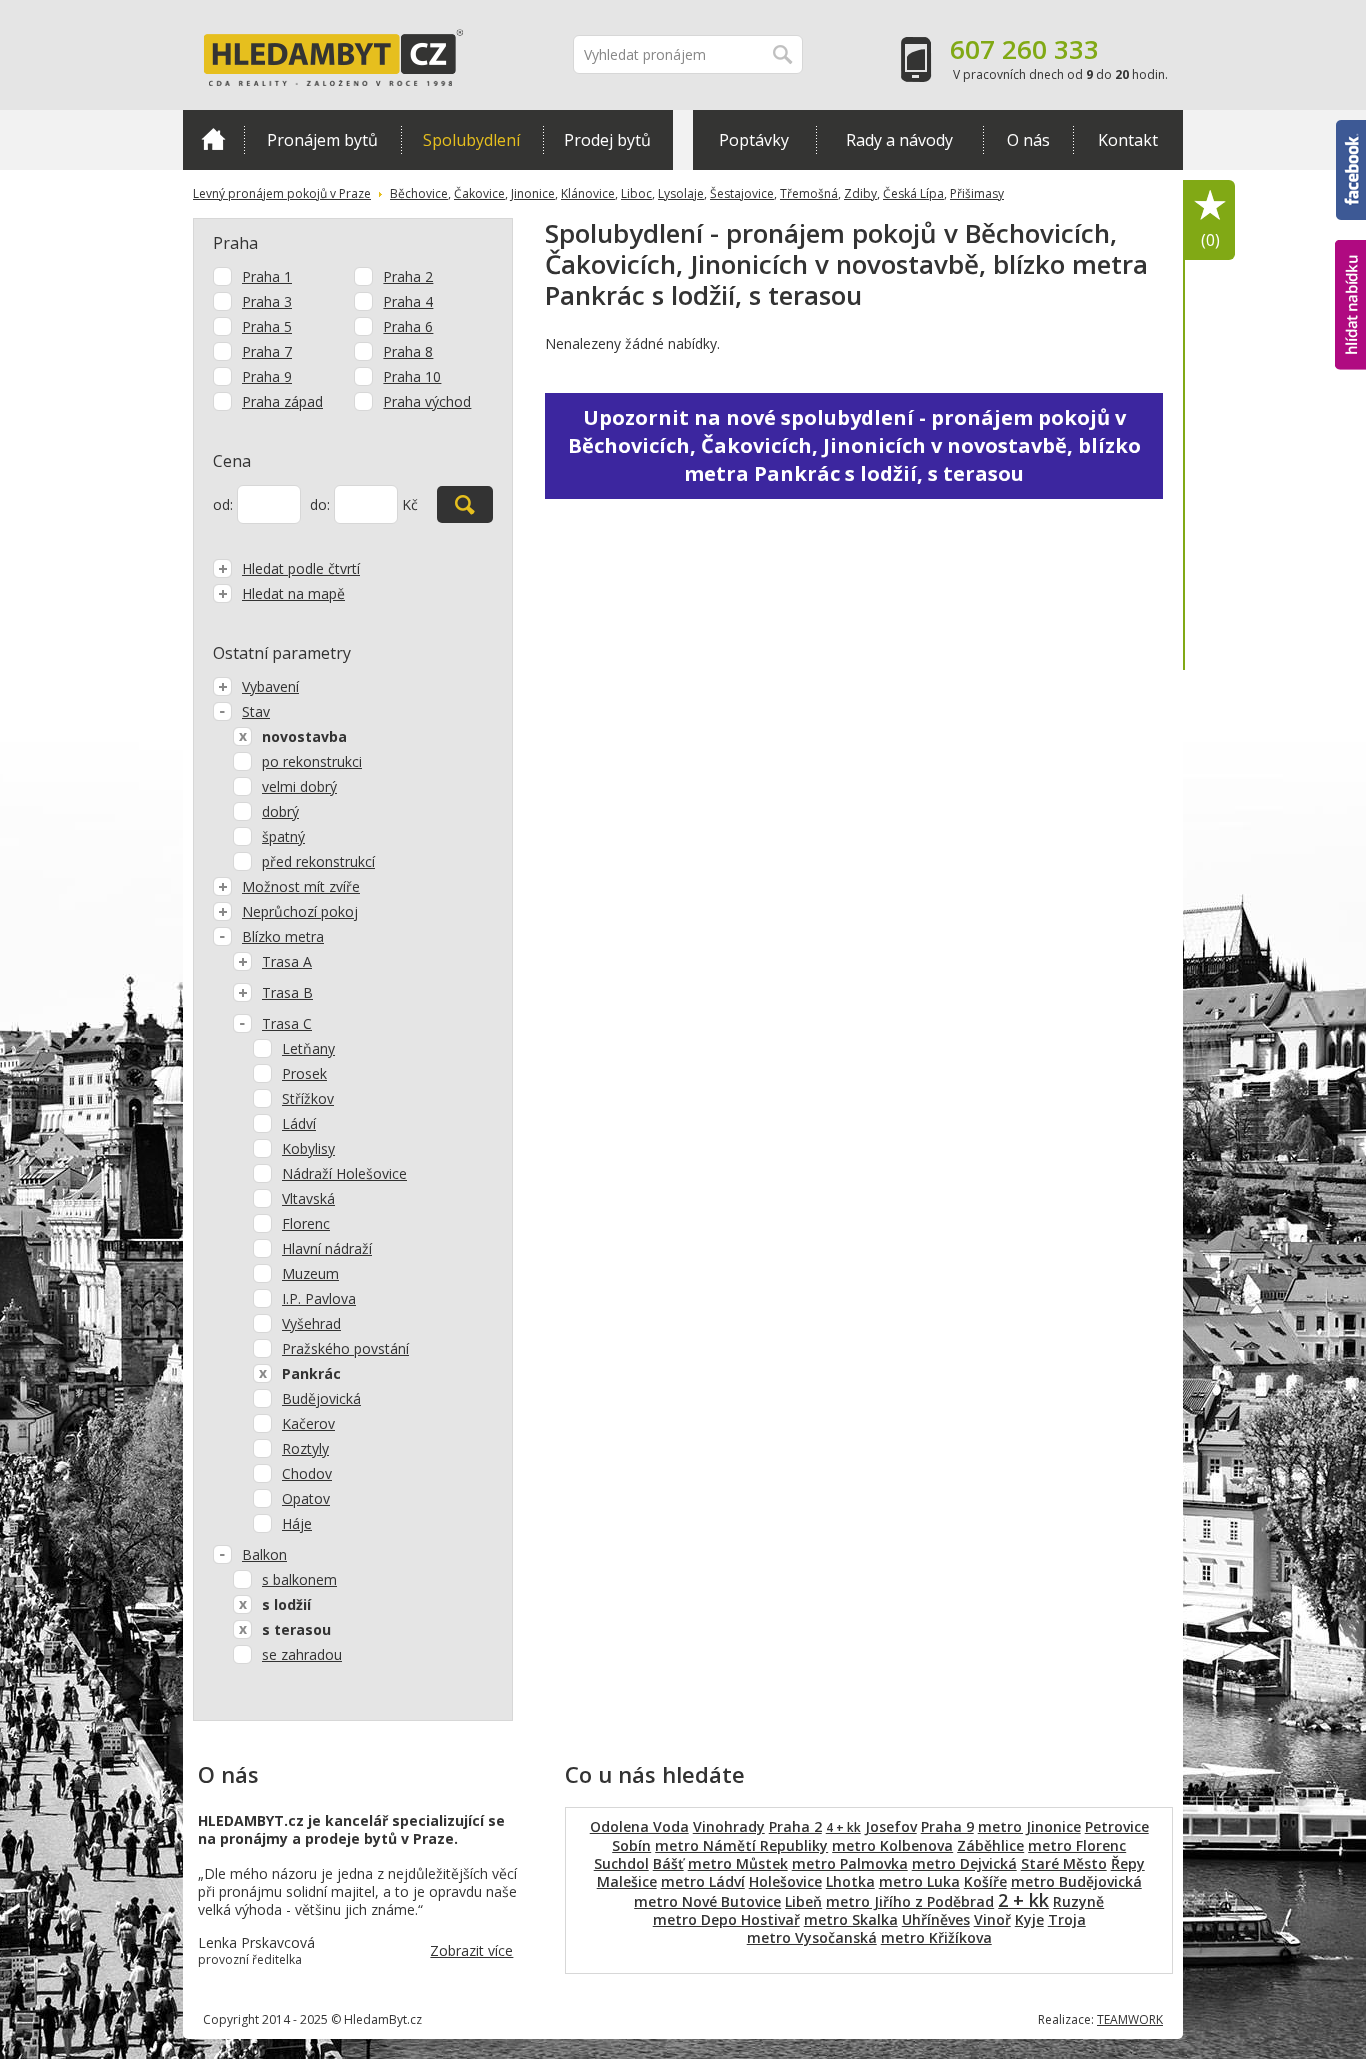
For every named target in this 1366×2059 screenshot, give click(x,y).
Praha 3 (267, 301)
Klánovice (588, 193)
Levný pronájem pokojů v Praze (282, 193)
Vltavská (308, 1198)
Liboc (636, 193)
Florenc (306, 1223)
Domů (213, 140)
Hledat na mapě (293, 593)
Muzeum (310, 1273)
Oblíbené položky (1210, 240)
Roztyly (305, 1448)
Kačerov (308, 1423)
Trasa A (287, 961)
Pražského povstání (345, 1348)
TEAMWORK (1130, 2019)
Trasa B (287, 992)
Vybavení (270, 686)
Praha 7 (267, 351)
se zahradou (302, 1654)
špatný (283, 836)
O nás (1028, 140)
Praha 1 (267, 276)
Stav (256, 711)
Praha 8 (408, 351)
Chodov (307, 1473)
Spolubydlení (471, 140)
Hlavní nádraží (327, 1248)
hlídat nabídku (1350, 267)
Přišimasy (977, 193)
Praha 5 (267, 326)
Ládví (299, 1123)
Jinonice (533, 193)
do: (320, 504)
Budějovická (321, 1398)
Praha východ (427, 401)
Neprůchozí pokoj (300, 911)
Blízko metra (283, 936)
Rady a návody (899, 140)
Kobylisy (308, 1148)
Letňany (308, 1048)
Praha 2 (408, 276)
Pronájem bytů (322, 140)
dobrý (280, 811)
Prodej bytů (607, 140)
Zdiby (860, 193)
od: (223, 504)
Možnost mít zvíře (301, 886)
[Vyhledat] (465, 504)
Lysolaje (681, 193)
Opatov (306, 1498)
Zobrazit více (471, 1950)
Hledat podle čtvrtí (301, 568)
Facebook (1351, 129)
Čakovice (479, 193)
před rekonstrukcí (318, 861)
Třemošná (809, 193)
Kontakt (1128, 140)
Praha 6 (408, 326)
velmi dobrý (299, 786)
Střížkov (308, 1098)
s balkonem (299, 1579)
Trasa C (287, 1023)
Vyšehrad (311, 1323)
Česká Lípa (913, 193)
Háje (297, 1523)
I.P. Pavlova (319, 1298)
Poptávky (754, 140)
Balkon (264, 1554)
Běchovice (419, 193)
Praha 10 (412, 376)
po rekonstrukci (312, 761)
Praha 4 (408, 301)
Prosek (304, 1073)
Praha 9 (267, 376)
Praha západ (282, 401)
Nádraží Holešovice (344, 1173)
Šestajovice (742, 193)
